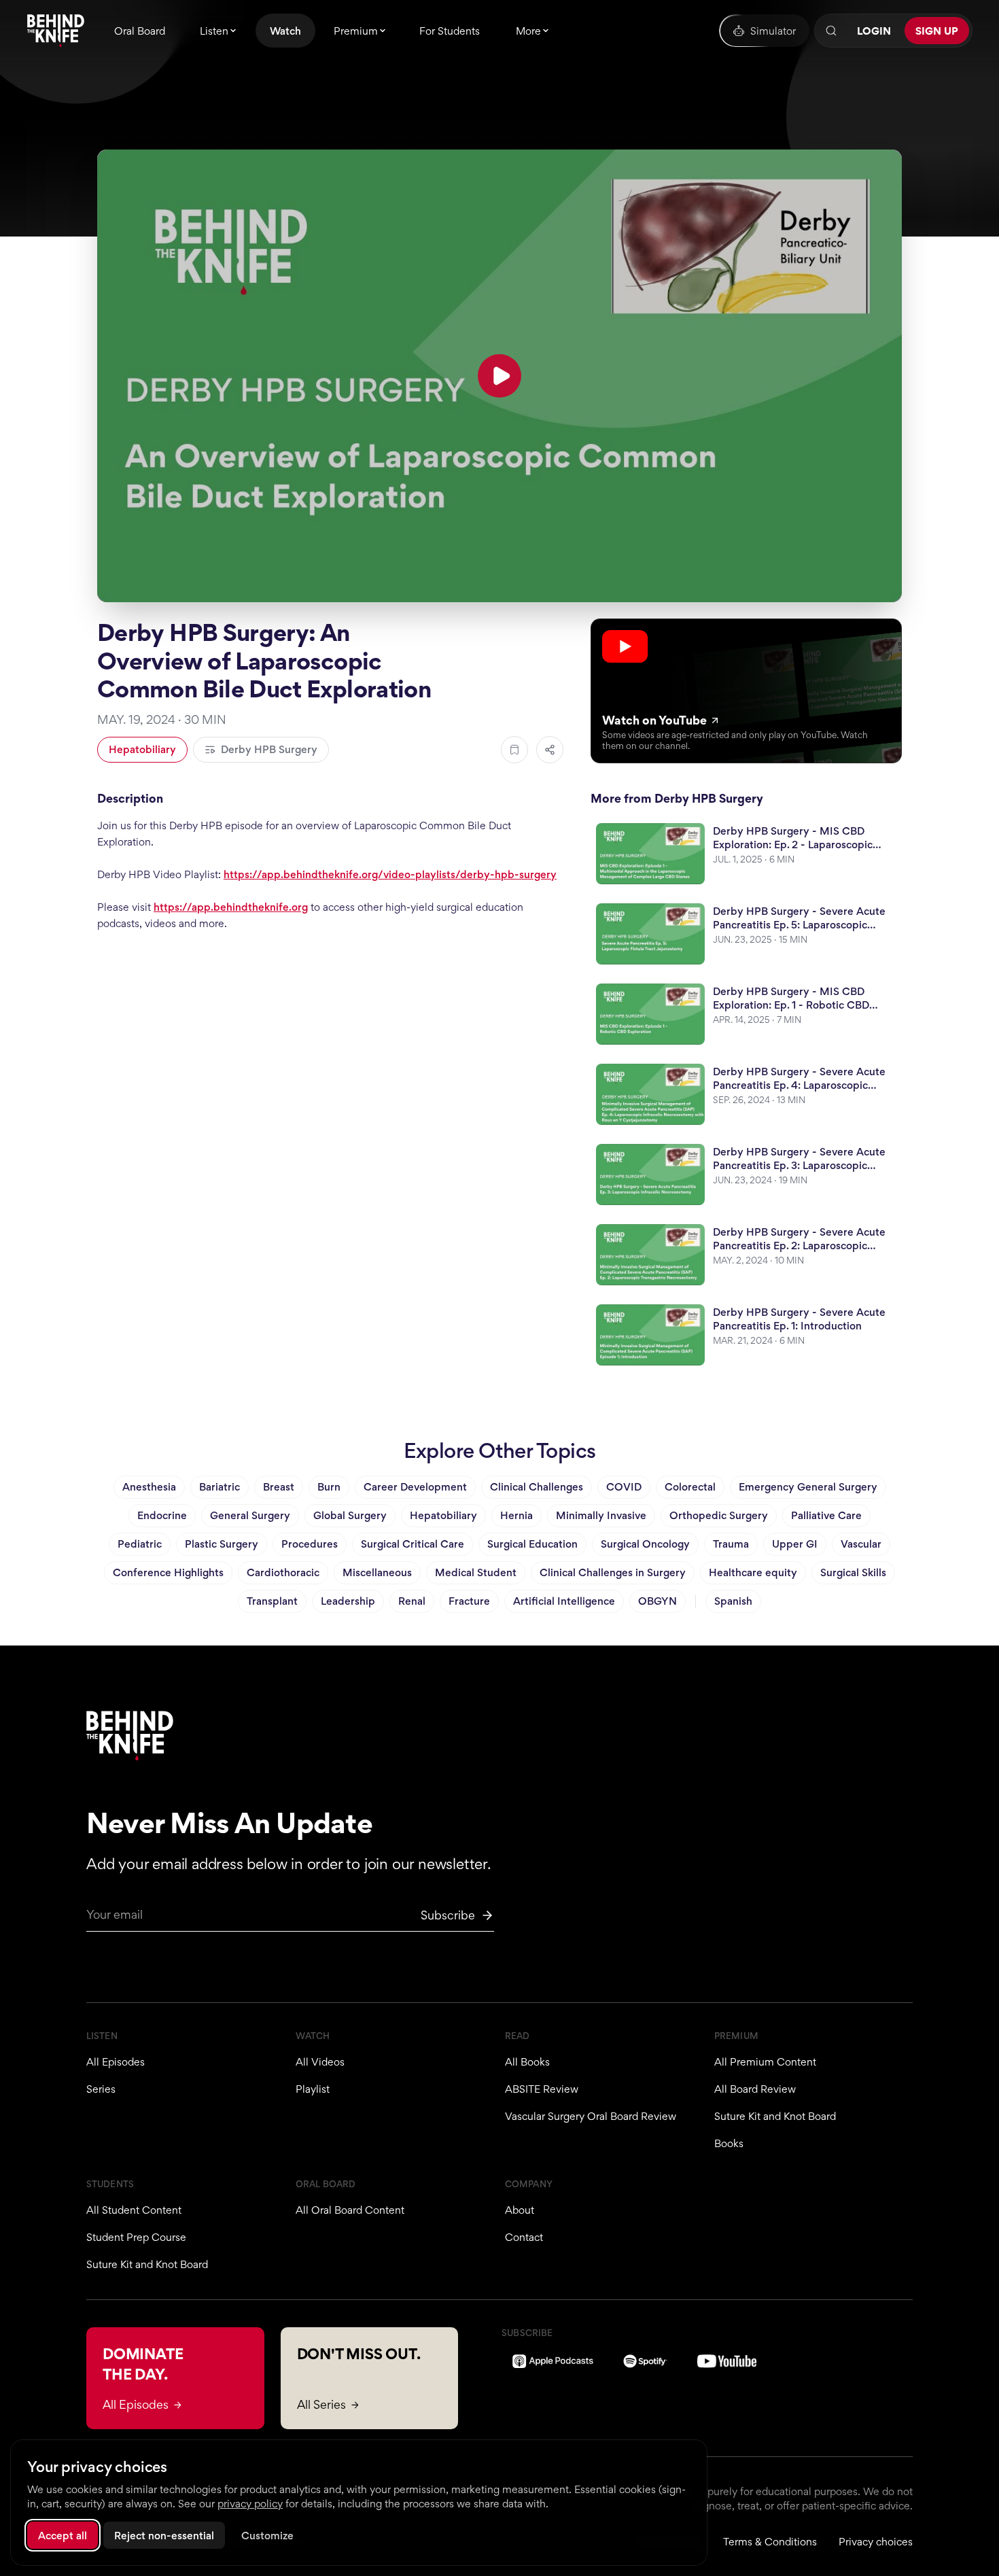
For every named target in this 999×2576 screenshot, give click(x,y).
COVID (624, 1487)
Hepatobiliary (142, 749)
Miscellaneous (377, 1572)
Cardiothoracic (283, 1572)
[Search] (831, 31)
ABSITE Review (542, 2089)
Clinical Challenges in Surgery (613, 1572)
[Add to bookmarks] (514, 750)
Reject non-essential (164, 2536)
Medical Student (476, 1572)
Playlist (313, 2089)
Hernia (516, 1515)
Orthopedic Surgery (719, 1515)
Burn (329, 1487)
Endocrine (162, 1515)
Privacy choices (876, 2542)
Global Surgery (350, 1515)
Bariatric (220, 1487)
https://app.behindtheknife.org (231, 907)
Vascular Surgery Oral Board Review (591, 2116)
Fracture (469, 1601)
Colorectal (690, 1487)
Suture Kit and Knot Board (775, 2116)
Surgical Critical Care (413, 1544)
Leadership (348, 1601)
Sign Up (937, 31)
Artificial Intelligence (564, 1601)
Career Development (415, 1487)
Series (101, 2089)
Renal (412, 1601)
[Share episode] (550, 750)
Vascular (861, 1544)
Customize (267, 2536)
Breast (279, 1487)
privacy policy (250, 2504)
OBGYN (658, 1601)
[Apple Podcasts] (553, 2361)
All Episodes (116, 2062)
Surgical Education (532, 1544)
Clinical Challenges (537, 1487)
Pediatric (140, 1544)
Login (874, 31)
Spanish (733, 1601)
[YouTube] (727, 2361)
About (520, 2210)
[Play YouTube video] (500, 376)
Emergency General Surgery (808, 1487)
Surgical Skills (853, 1572)
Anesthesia (149, 1487)
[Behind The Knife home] (56, 31)
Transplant (272, 1601)
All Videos (320, 2062)
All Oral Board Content (350, 2210)
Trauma (731, 1544)
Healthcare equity (753, 1572)
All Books (527, 2062)
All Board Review (755, 2089)
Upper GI (795, 1544)
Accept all (63, 2536)
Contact (524, 2237)
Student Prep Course (136, 2237)
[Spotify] (645, 2361)
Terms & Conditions (770, 2542)
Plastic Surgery (222, 1544)
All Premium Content (765, 2062)
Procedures (310, 1544)
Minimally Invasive (601, 1515)
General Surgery (250, 1515)
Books (729, 2143)
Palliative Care (826, 1515)
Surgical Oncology (645, 1544)
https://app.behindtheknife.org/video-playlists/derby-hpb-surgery (390, 874)
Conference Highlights (168, 1572)
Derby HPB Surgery (269, 749)
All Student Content (134, 2210)
